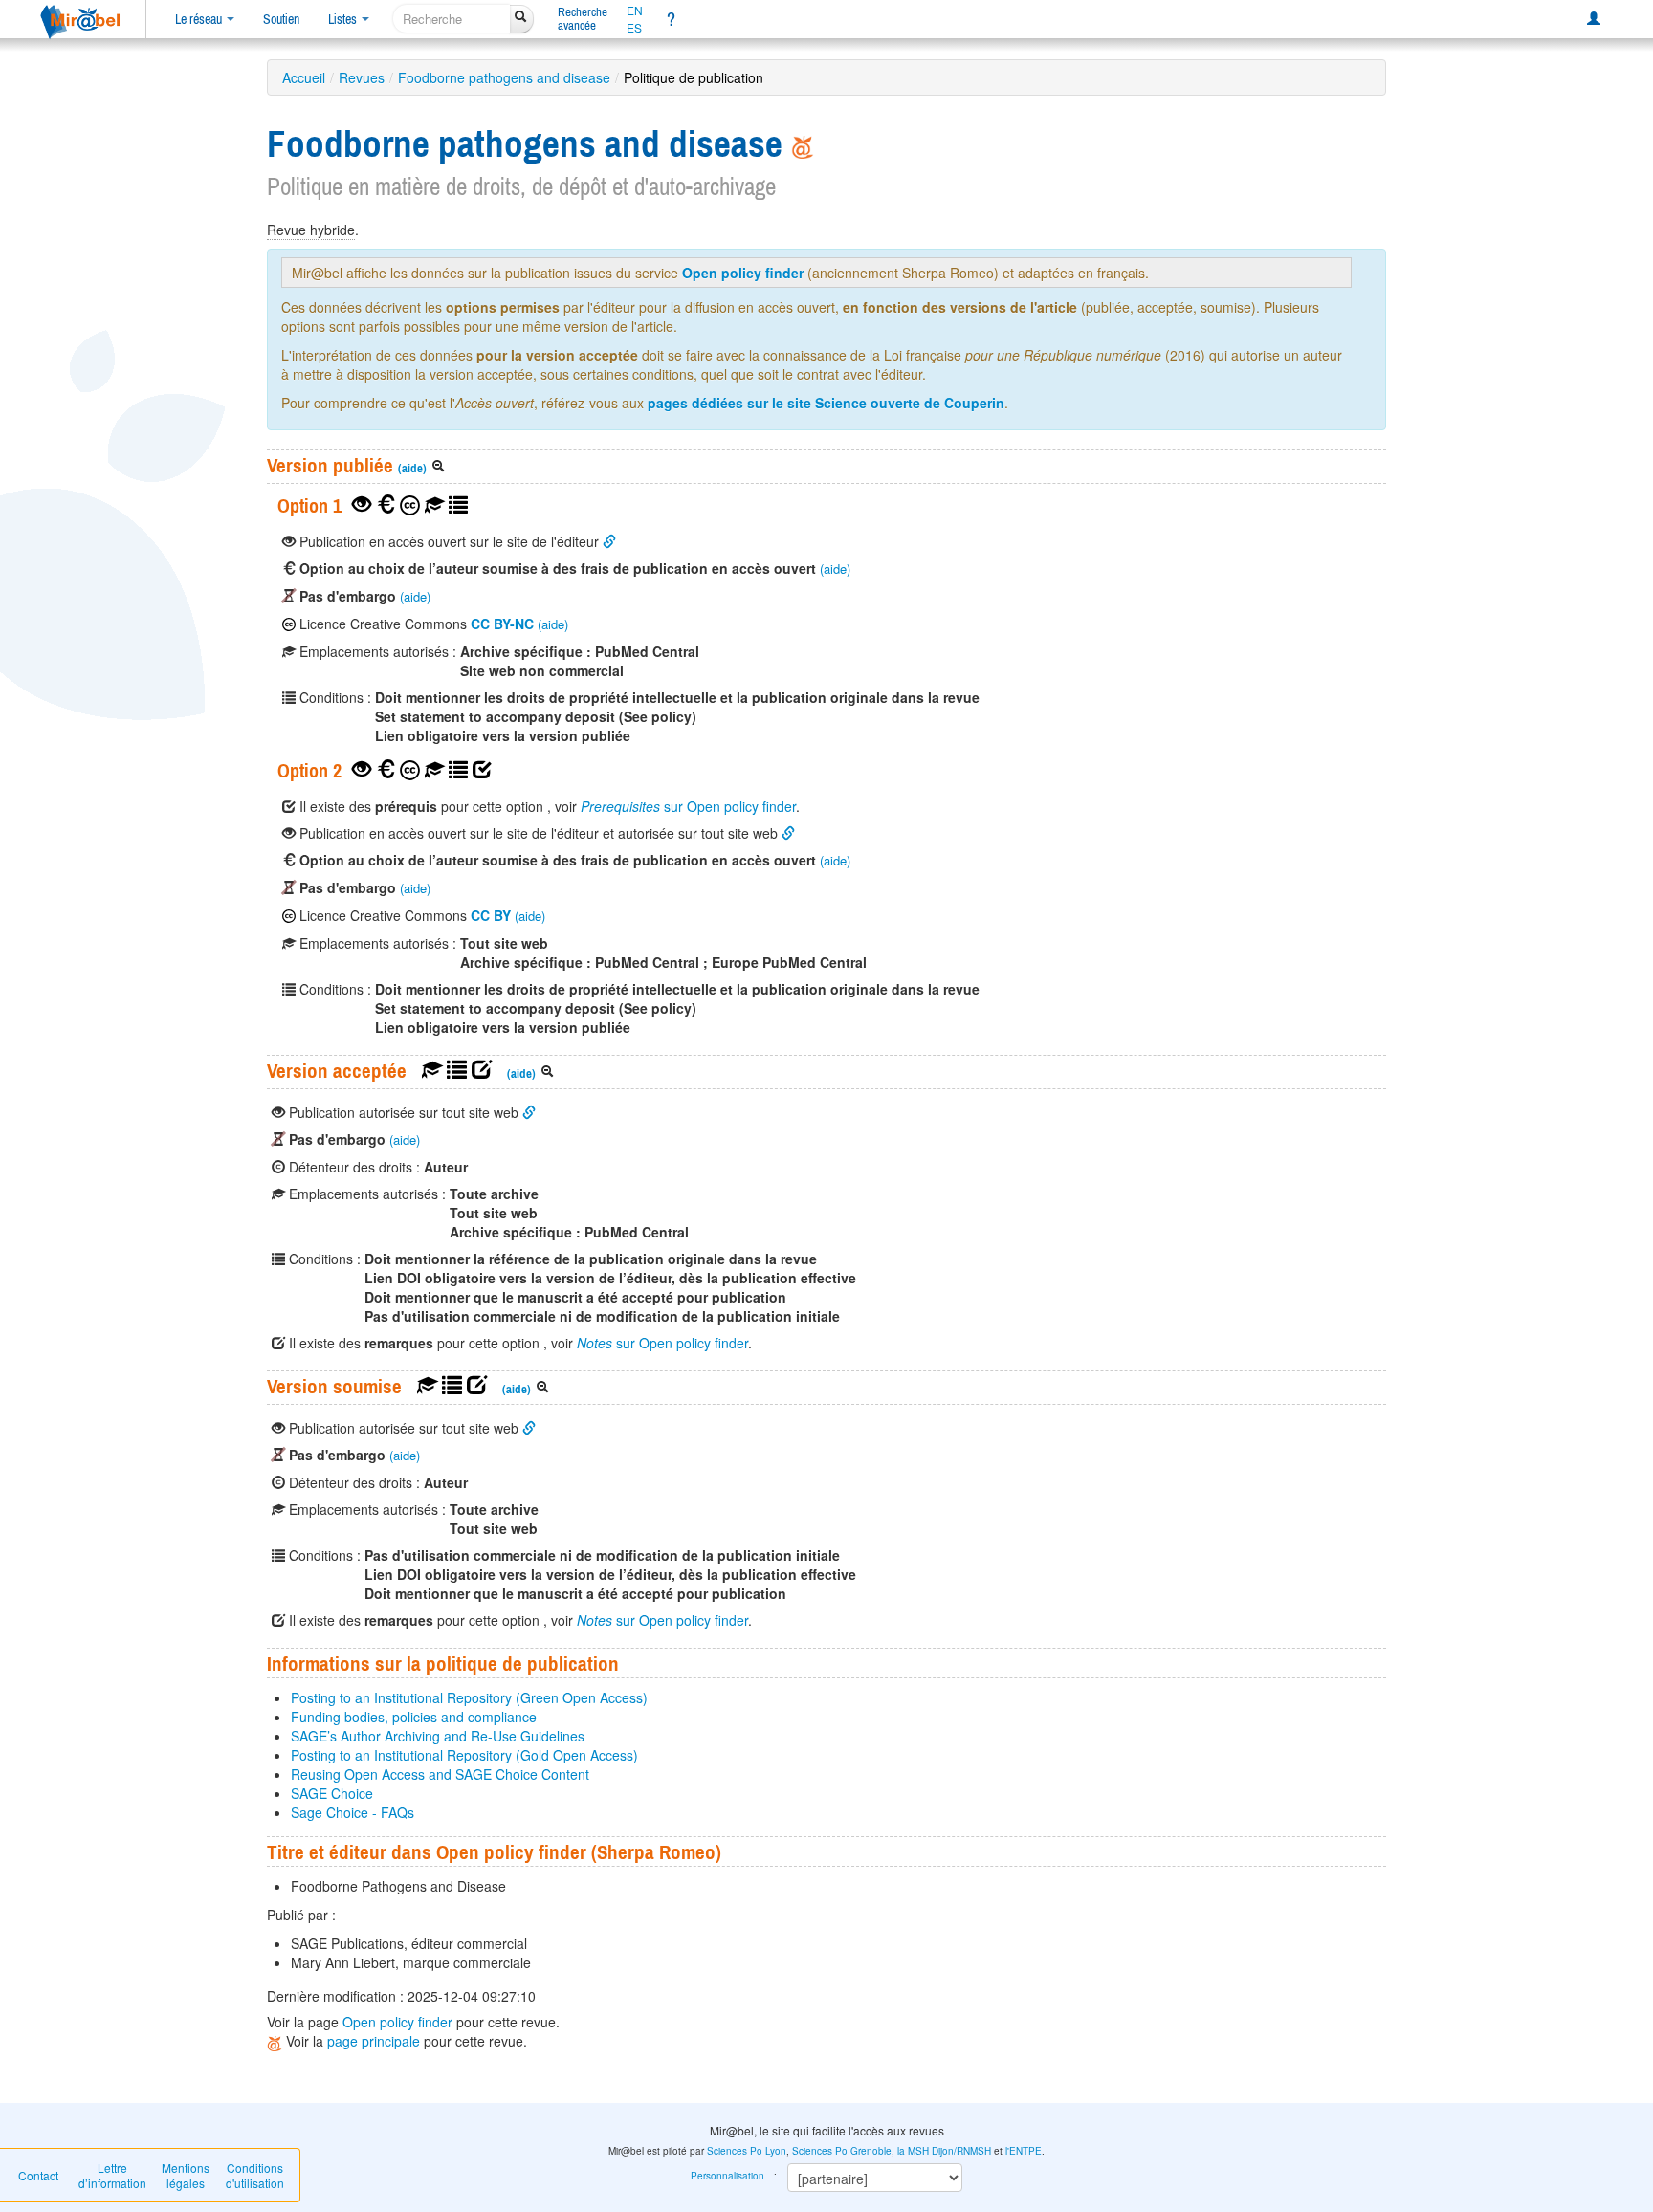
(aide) (412, 468)
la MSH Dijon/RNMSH (944, 2151)
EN (635, 11)
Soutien (281, 19)
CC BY (491, 915)
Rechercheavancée (583, 19)
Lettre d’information (112, 2175)
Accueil (304, 77)
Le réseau (200, 19)
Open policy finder (743, 273)
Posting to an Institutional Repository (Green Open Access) (469, 1697)
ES (634, 28)
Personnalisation (727, 2176)
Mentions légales (186, 2175)
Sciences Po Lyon (747, 2151)
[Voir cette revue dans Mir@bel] (276, 2041)
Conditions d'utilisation (255, 2175)
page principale (374, 2041)
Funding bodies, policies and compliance (414, 1717)
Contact (38, 2175)
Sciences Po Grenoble (842, 2151)
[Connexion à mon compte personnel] (1594, 19)
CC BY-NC (502, 624)
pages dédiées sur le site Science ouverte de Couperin (826, 403)
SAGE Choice (332, 1793)
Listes (344, 19)
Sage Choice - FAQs (353, 1812)
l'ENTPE (1024, 2151)
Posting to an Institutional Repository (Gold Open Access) (464, 1755)
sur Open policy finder (688, 806)
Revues (362, 77)
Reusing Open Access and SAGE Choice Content (440, 1774)
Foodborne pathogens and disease (504, 77)
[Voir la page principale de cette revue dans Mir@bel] (803, 143)
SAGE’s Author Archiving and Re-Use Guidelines (438, 1736)
